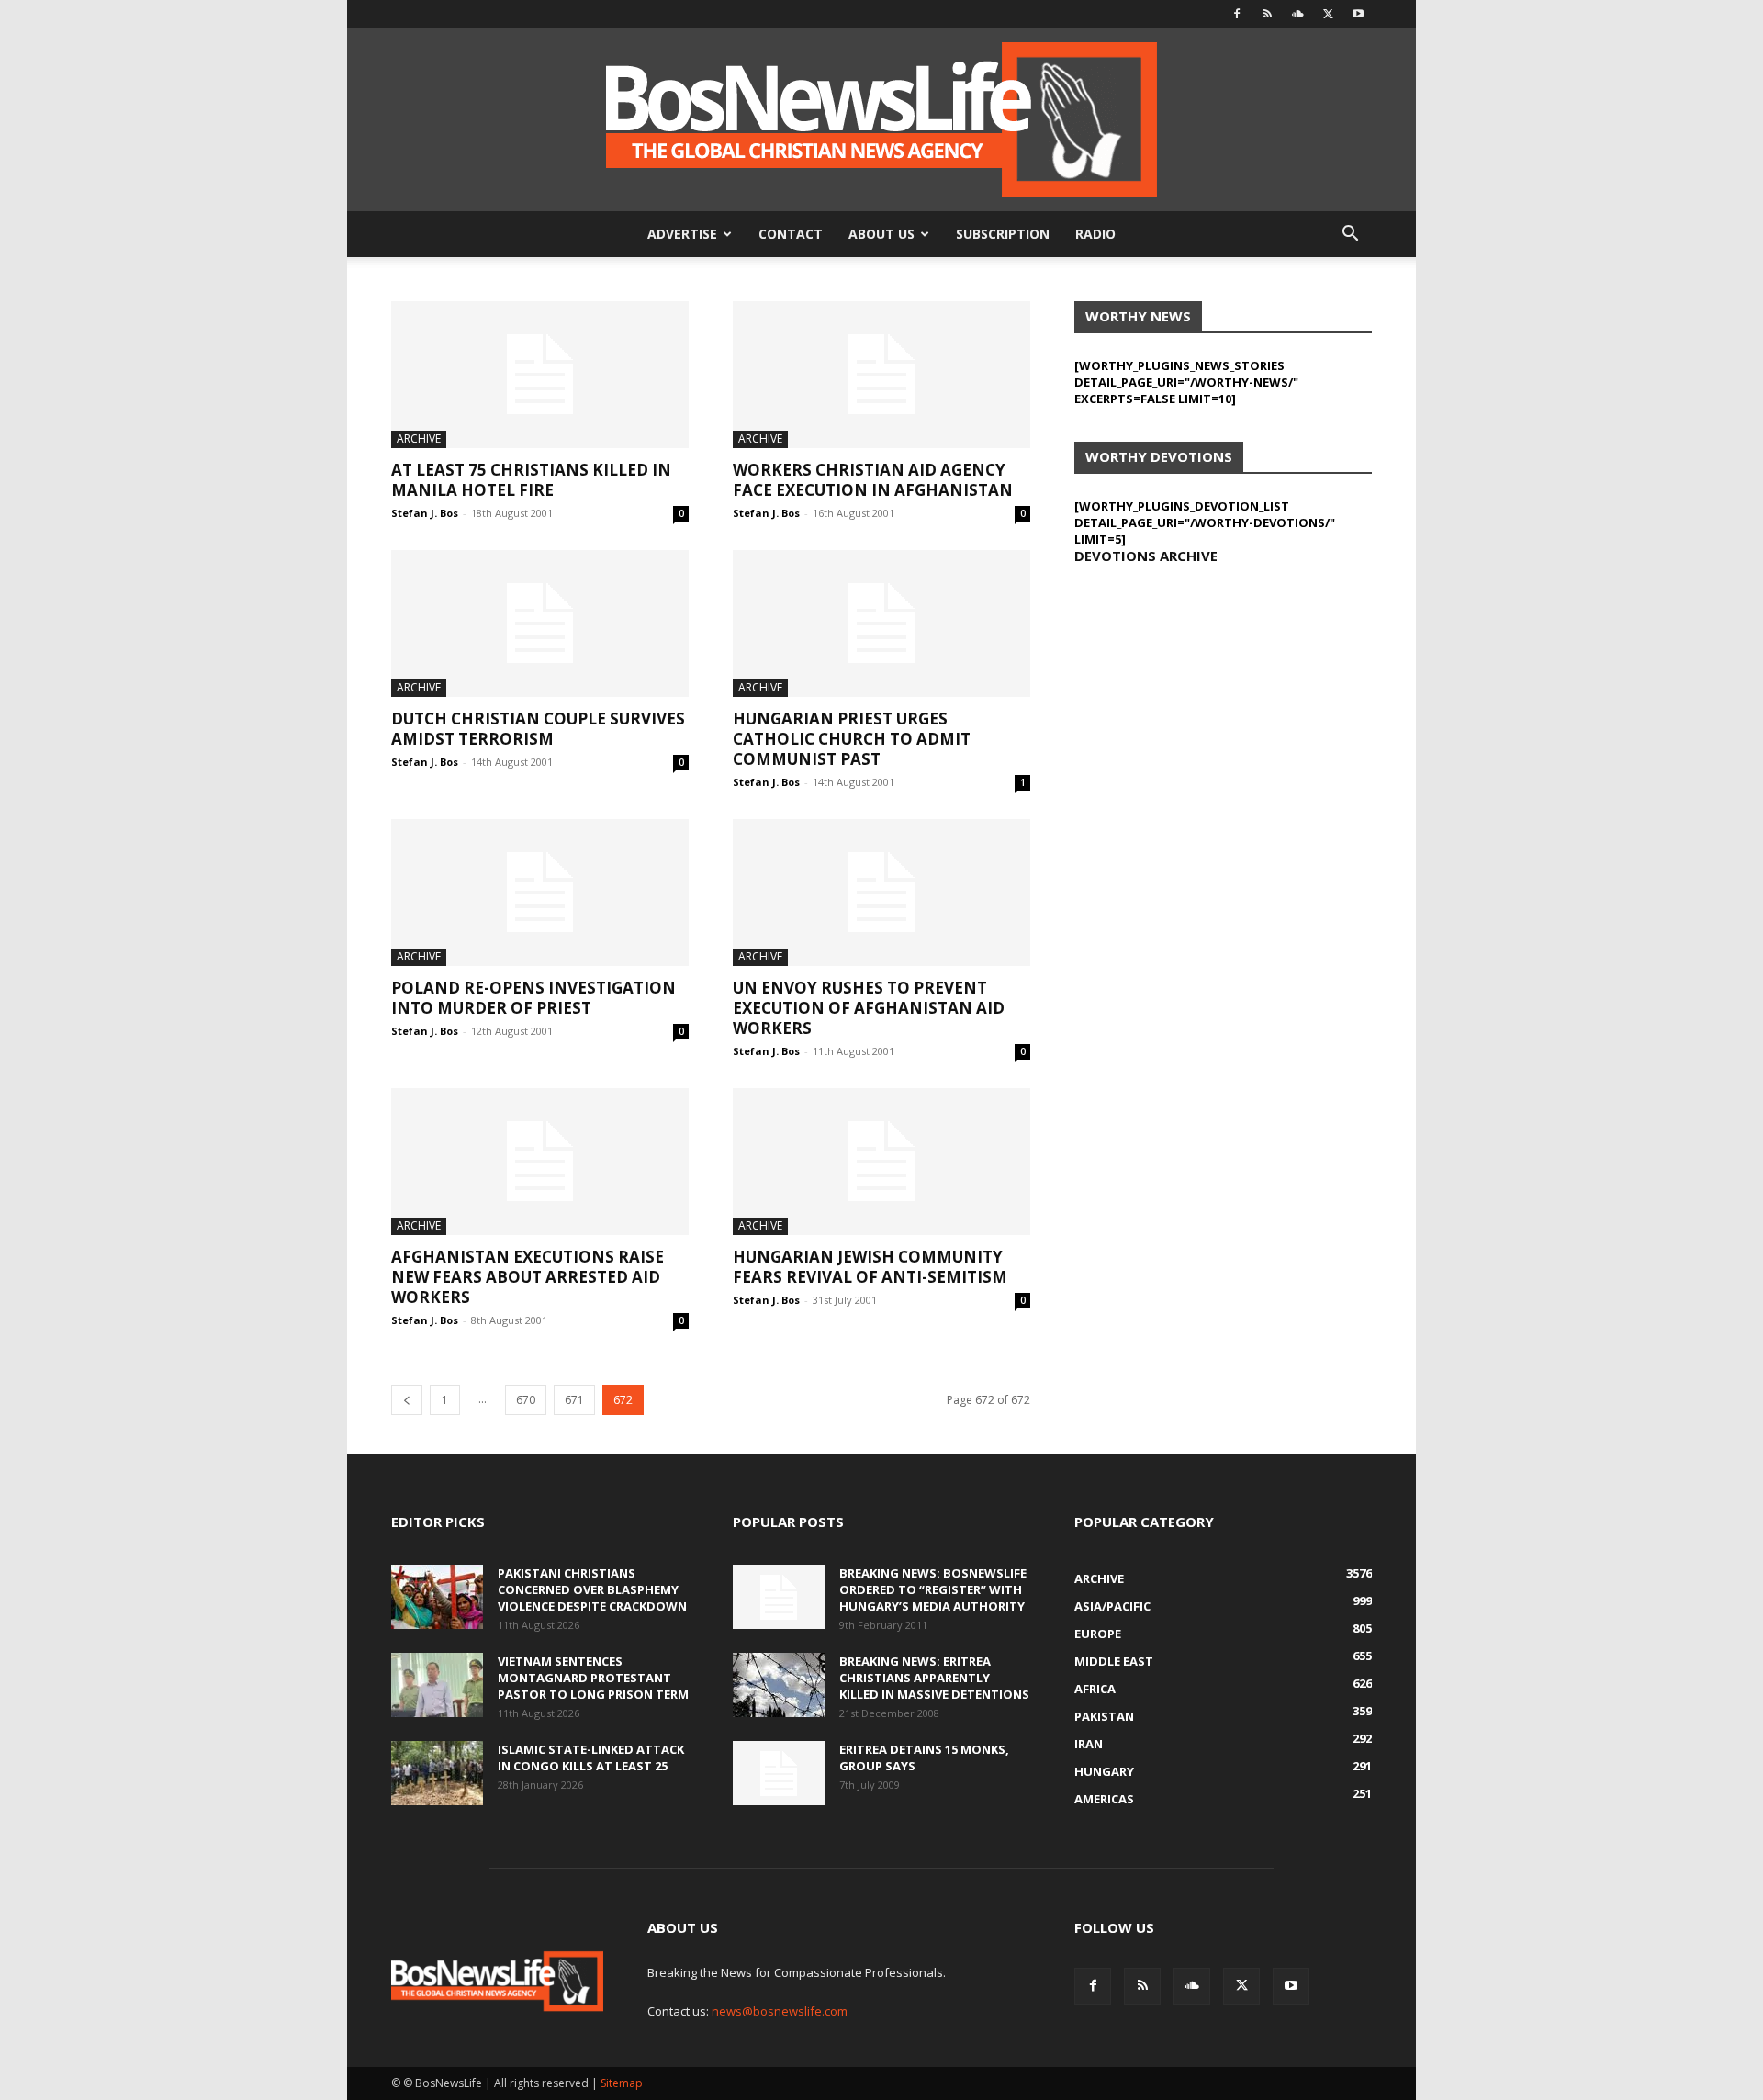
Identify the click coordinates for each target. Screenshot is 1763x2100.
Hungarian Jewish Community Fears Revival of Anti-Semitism (870, 1267)
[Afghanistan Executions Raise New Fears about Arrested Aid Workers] (540, 1162)
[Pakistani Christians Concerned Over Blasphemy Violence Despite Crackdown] (437, 1597)
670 (526, 1400)
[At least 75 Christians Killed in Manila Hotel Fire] (540, 375)
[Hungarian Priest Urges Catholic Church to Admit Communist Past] (881, 623)
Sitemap (622, 2083)
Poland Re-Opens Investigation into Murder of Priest (533, 998)
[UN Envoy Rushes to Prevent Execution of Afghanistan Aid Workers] (881, 893)
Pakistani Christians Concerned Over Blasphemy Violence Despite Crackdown (592, 1589)
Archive (419, 438)
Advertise (682, 234)
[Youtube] (1358, 14)
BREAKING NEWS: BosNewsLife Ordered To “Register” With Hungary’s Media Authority (933, 1589)
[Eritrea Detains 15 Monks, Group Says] (779, 1773)
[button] (1350, 236)
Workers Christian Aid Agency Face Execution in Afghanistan (873, 480)
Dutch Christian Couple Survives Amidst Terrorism (538, 729)
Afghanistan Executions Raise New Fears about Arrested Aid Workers (528, 1277)
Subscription (1003, 234)
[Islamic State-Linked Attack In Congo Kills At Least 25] (437, 1773)
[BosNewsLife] (881, 119)
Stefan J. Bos (425, 513)
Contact (791, 234)
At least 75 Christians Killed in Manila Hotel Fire (531, 480)
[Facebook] (1237, 14)
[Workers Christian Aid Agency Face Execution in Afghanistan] (881, 375)
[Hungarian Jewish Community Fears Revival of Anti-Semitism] (881, 1162)
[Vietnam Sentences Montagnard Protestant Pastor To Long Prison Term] (437, 1685)
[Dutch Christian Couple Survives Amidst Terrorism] (540, 623)
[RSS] (1267, 14)
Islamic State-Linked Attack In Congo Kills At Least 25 (591, 1757)
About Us (881, 234)
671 (574, 1400)
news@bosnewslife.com (780, 2011)
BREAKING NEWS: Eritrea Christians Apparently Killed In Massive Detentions (934, 1678)
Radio (1095, 234)
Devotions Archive (1146, 556)
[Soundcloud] (1297, 14)
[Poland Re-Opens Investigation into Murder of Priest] (540, 893)
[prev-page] (407, 1400)
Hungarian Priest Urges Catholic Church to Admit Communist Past (852, 739)
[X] (1328, 14)
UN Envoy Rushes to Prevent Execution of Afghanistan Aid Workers (869, 1008)
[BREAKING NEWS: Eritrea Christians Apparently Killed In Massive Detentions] (779, 1685)
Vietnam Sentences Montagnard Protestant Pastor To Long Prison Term (593, 1678)
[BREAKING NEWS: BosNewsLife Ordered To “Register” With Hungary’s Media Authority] (779, 1597)
